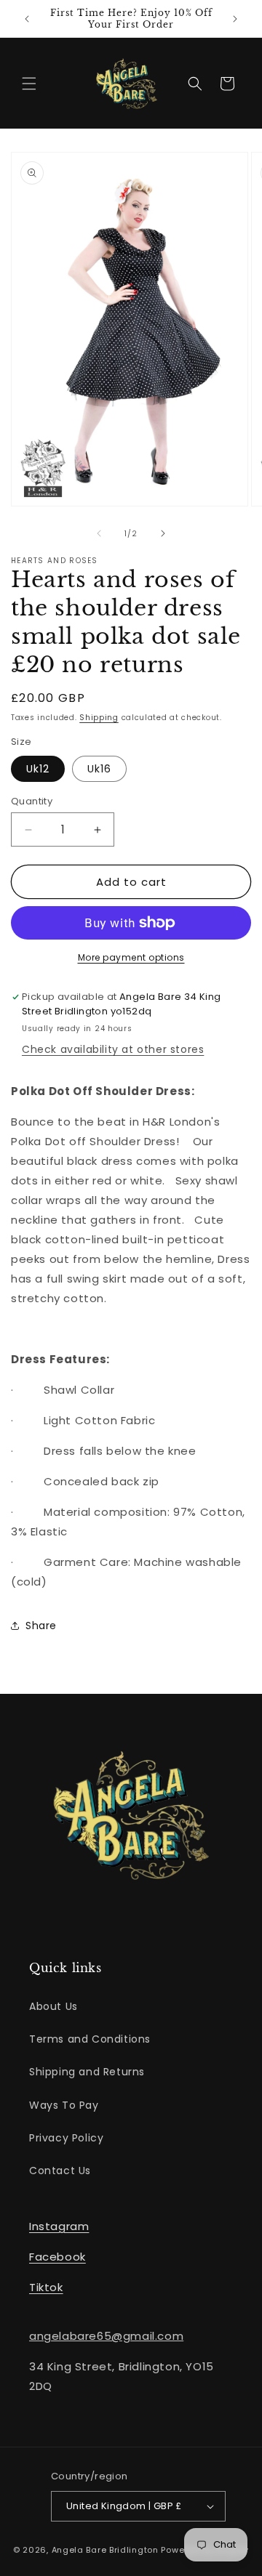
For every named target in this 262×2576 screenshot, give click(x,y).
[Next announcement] (235, 19)
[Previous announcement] (27, 19)
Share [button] (41, 1626)
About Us (53, 2006)
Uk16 (99, 769)
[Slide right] (163, 533)
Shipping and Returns (87, 2072)
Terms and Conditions (90, 2039)
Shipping (99, 718)
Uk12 (38, 769)
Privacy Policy (66, 2138)
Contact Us (60, 2171)
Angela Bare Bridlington (107, 2550)
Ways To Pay (64, 2105)
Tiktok (46, 2287)
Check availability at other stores (113, 1049)
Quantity (32, 801)
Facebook (57, 2257)
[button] (29, 84)
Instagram (59, 2226)
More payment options (131, 957)
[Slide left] (99, 533)
